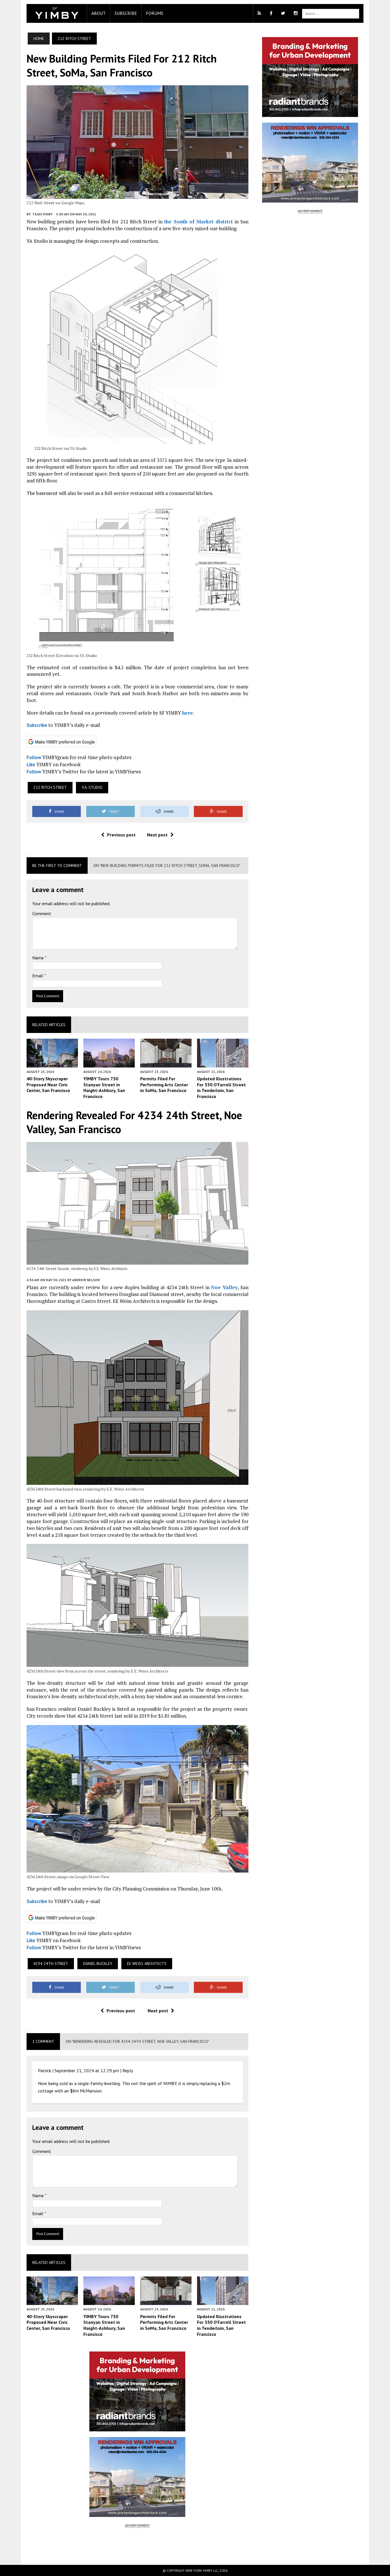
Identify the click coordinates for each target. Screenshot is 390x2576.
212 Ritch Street (50, 787)
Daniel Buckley (98, 1964)
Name (39, 958)
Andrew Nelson (86, 1280)
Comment (42, 913)
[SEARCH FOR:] (331, 13)
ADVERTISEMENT (137, 2525)
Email (38, 976)
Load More (137, 2546)
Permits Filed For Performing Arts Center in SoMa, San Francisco (164, 1085)
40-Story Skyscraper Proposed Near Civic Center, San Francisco (48, 1085)
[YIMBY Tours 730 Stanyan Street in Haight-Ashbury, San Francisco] (109, 1063)
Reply (128, 2070)
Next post (157, 835)
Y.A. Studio (92, 787)
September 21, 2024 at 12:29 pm (87, 2070)
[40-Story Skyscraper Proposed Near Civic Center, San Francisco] (52, 1063)
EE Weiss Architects (147, 1964)
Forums (155, 13)
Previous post (121, 835)
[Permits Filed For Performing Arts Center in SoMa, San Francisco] (166, 1063)
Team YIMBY (42, 214)
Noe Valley (224, 1287)
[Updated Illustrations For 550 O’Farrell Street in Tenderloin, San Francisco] (223, 1063)
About (98, 13)
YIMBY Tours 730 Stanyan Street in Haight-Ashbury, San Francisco (104, 1087)
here (188, 713)
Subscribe (126, 13)
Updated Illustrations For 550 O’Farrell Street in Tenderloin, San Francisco (221, 1087)
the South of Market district (198, 222)
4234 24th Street (51, 1964)
